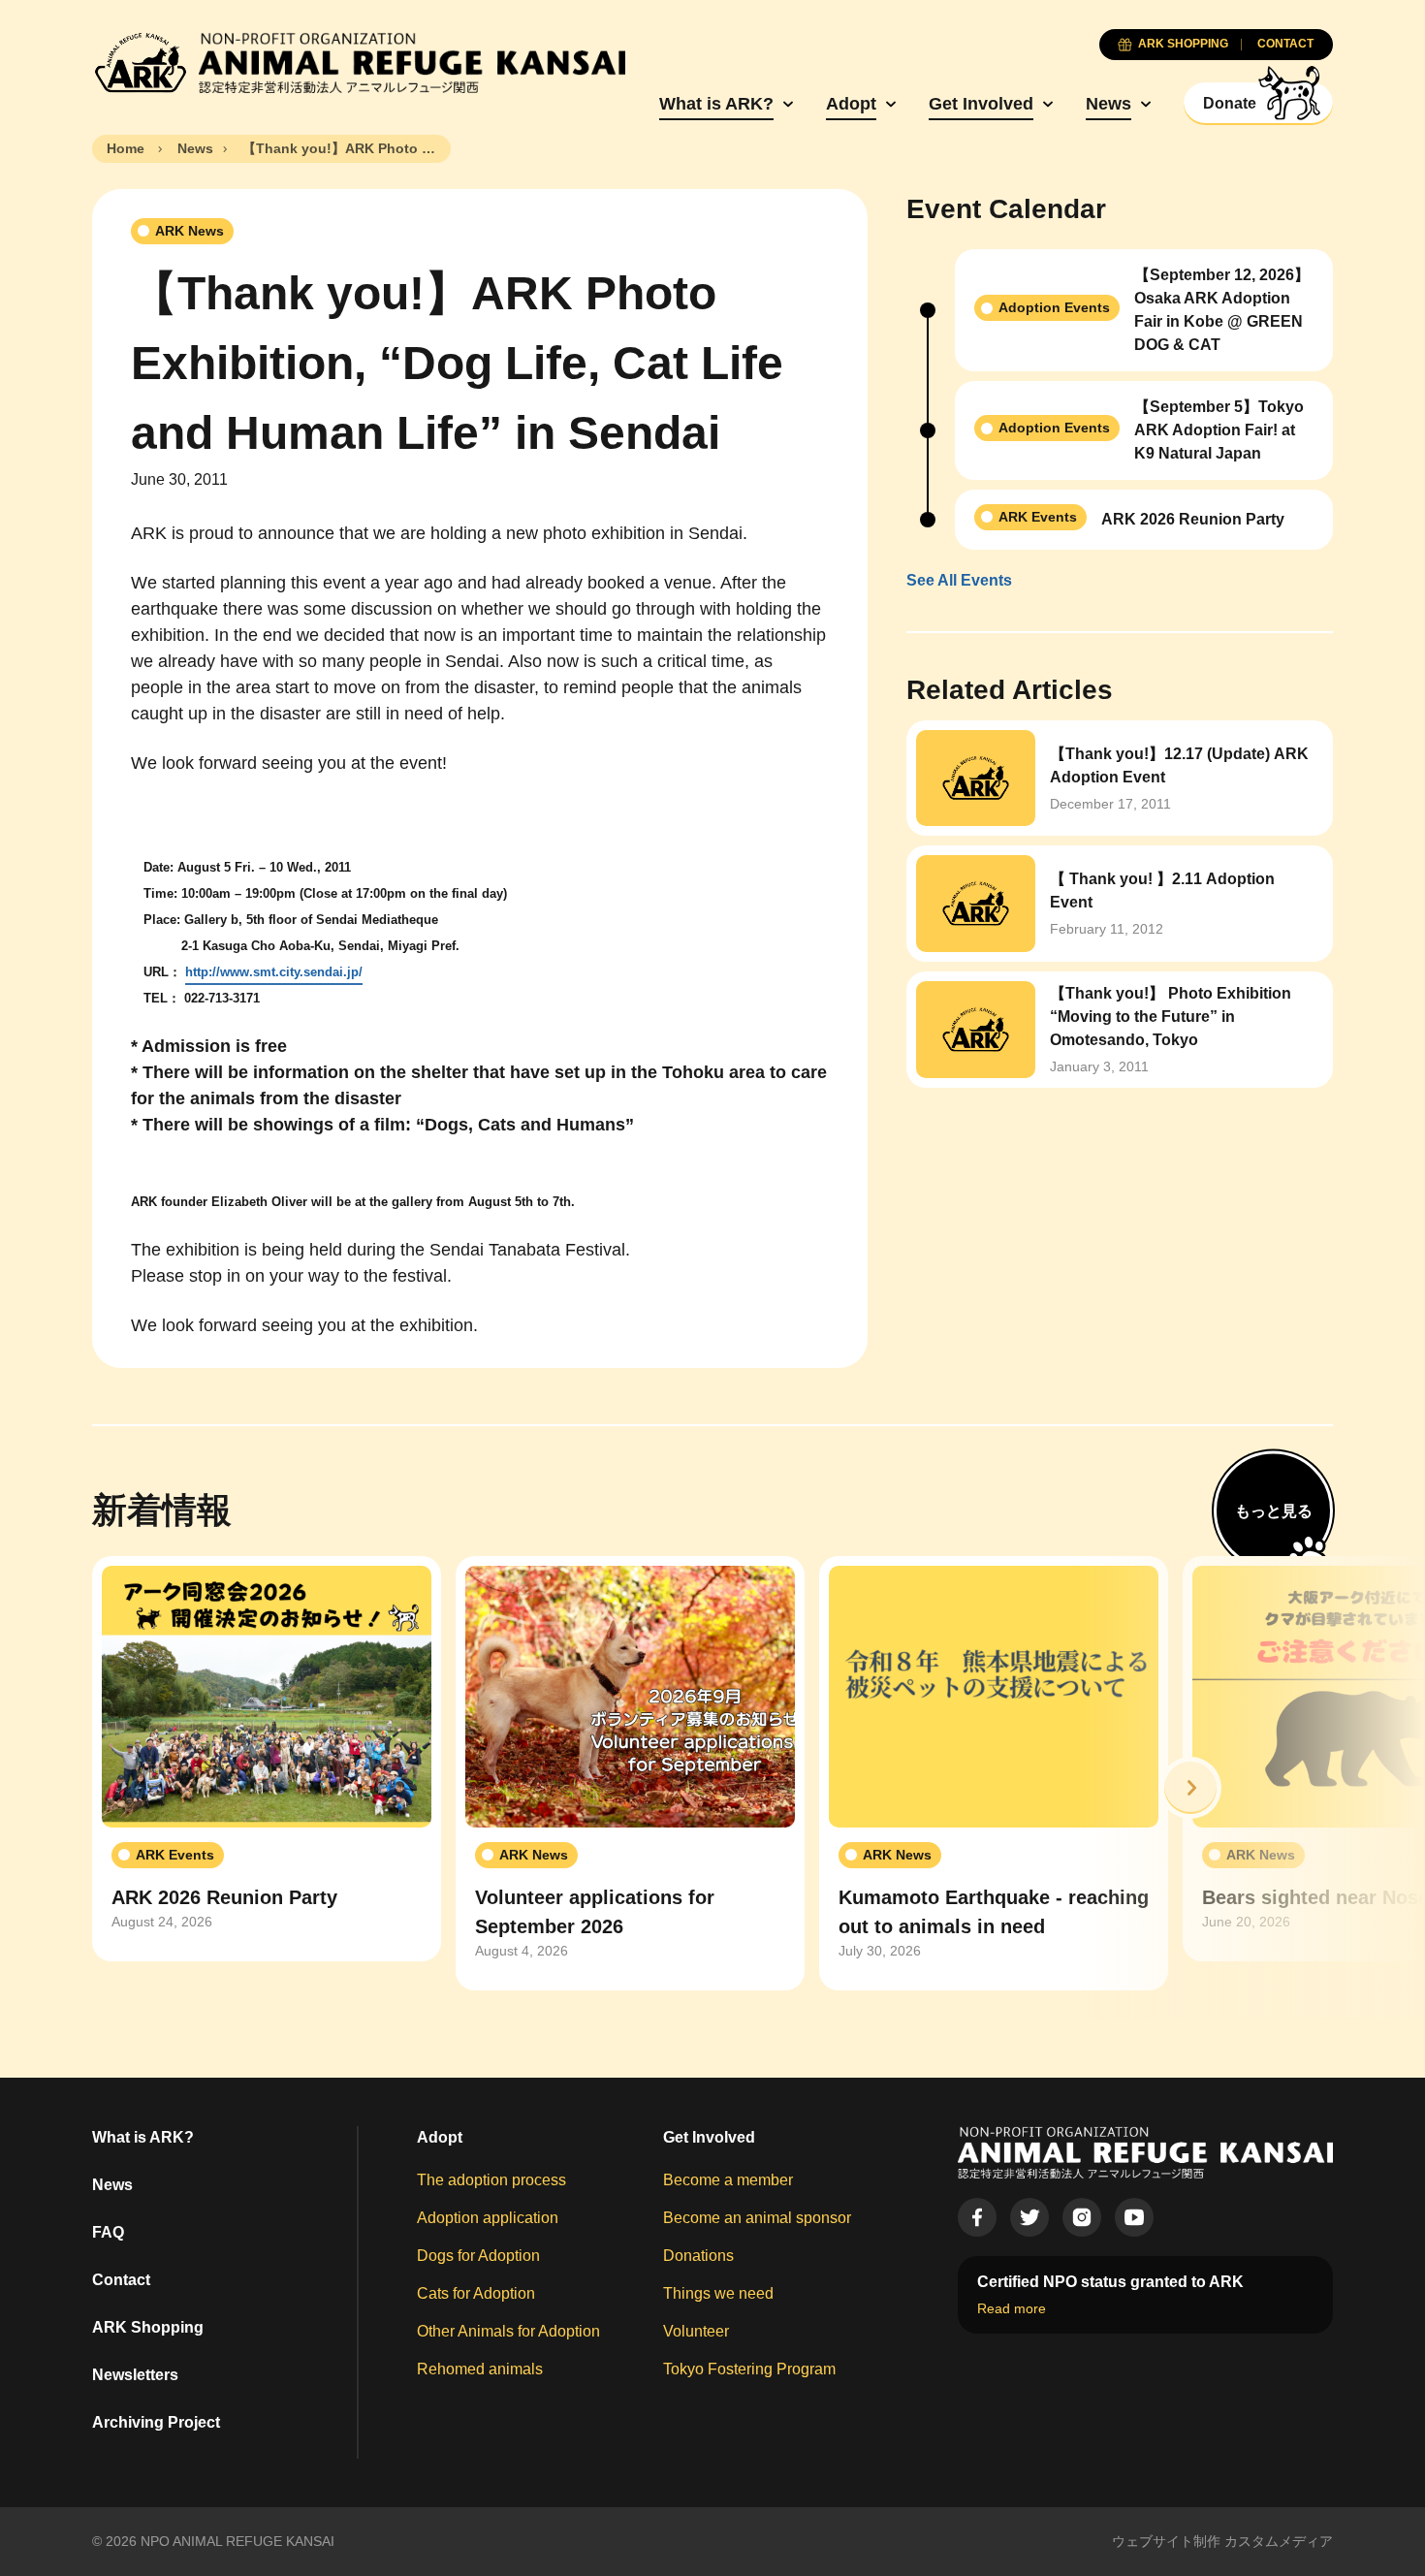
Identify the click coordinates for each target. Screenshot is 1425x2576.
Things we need (718, 2293)
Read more (1012, 2308)
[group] (267, 1759)
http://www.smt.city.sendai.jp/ (274, 972)
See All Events (959, 580)
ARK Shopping (148, 2327)
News (1108, 104)
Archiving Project (156, 2422)
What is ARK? (716, 104)
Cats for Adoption (476, 2293)
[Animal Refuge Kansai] (359, 63)
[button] (1190, 1788)
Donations (698, 2256)
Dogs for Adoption (478, 2256)
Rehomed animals (480, 2369)
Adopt (851, 104)
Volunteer (696, 2331)
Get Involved (981, 104)
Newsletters (135, 2375)
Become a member (728, 2180)
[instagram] (1082, 2217)
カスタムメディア (1279, 2541)
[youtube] (1134, 2217)
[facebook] (977, 2217)
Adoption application (488, 2218)
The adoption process (491, 2180)
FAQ (108, 2232)
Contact (121, 2280)
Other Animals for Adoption (508, 2331)
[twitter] (1029, 2217)
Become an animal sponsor (757, 2218)
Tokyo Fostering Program (749, 2369)
